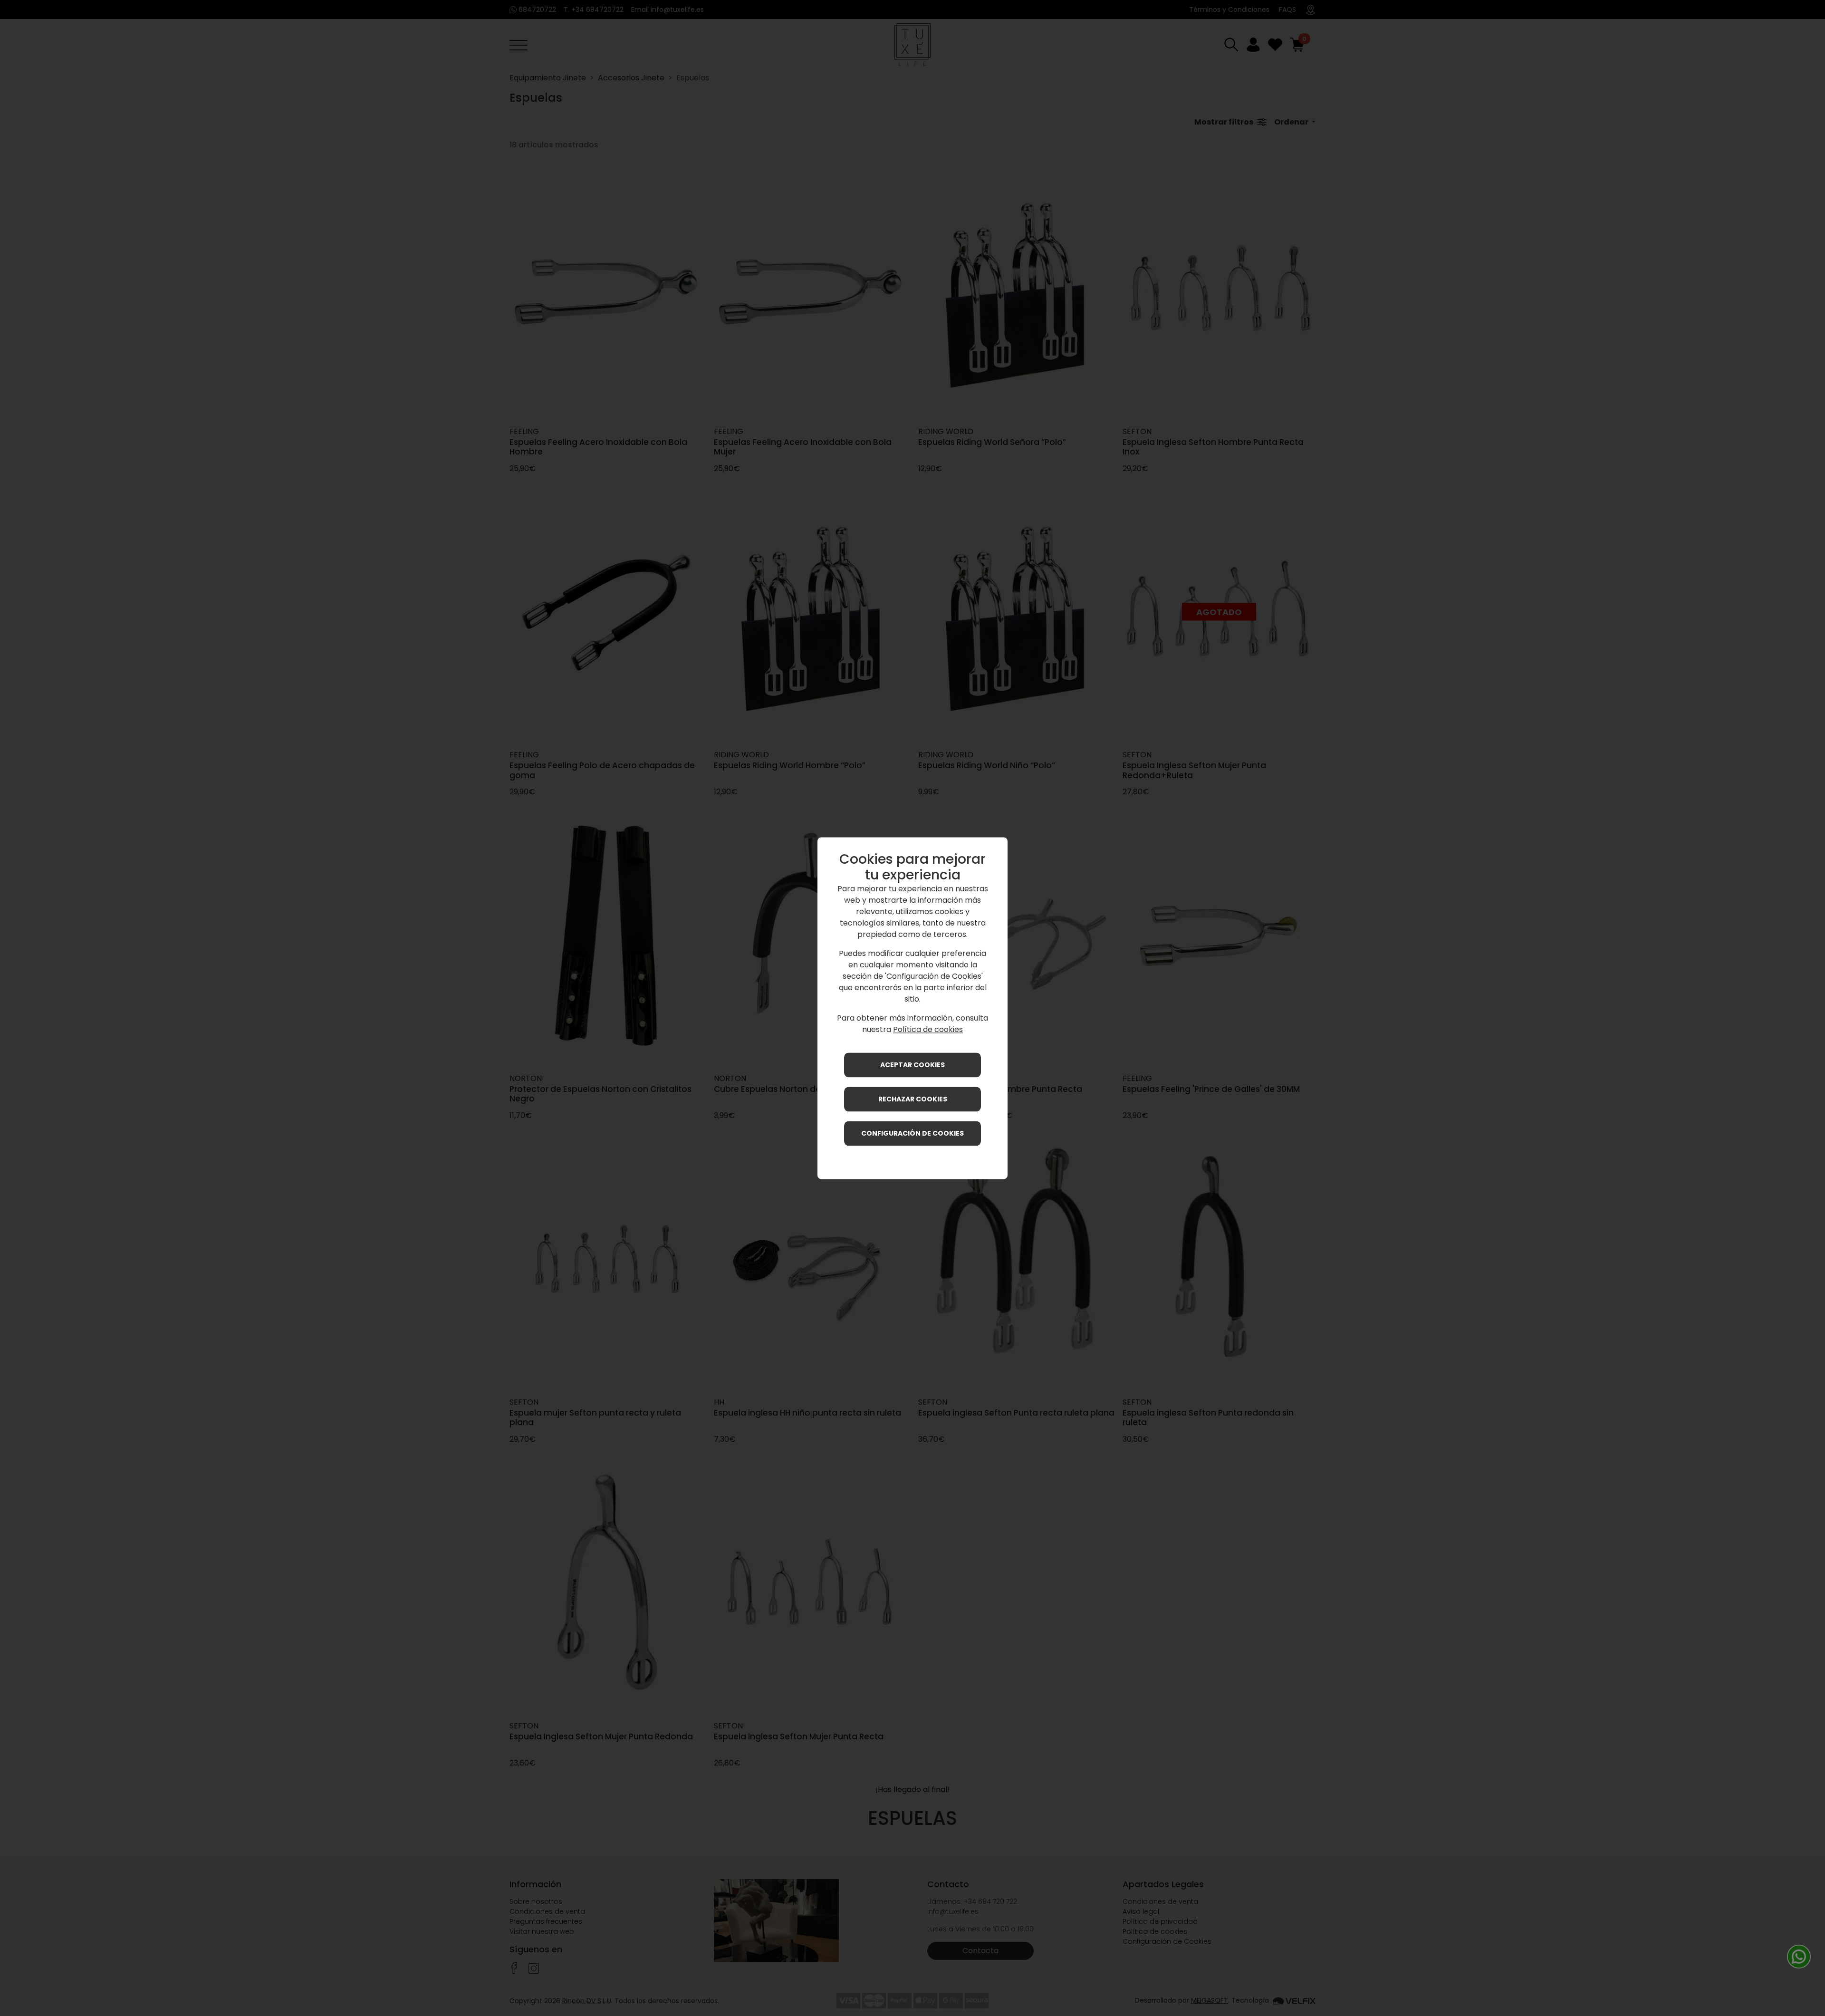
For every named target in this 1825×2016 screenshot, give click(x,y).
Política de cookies (928, 1029)
